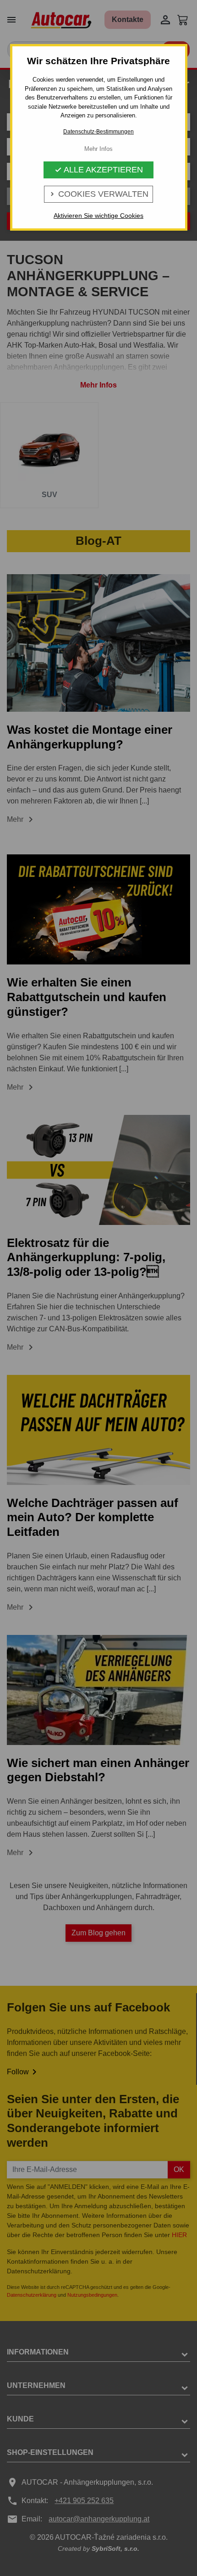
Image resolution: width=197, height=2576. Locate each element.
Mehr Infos (98, 149)
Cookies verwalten (98, 194)
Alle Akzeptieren (99, 170)
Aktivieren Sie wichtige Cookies (98, 216)
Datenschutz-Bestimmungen (98, 132)
